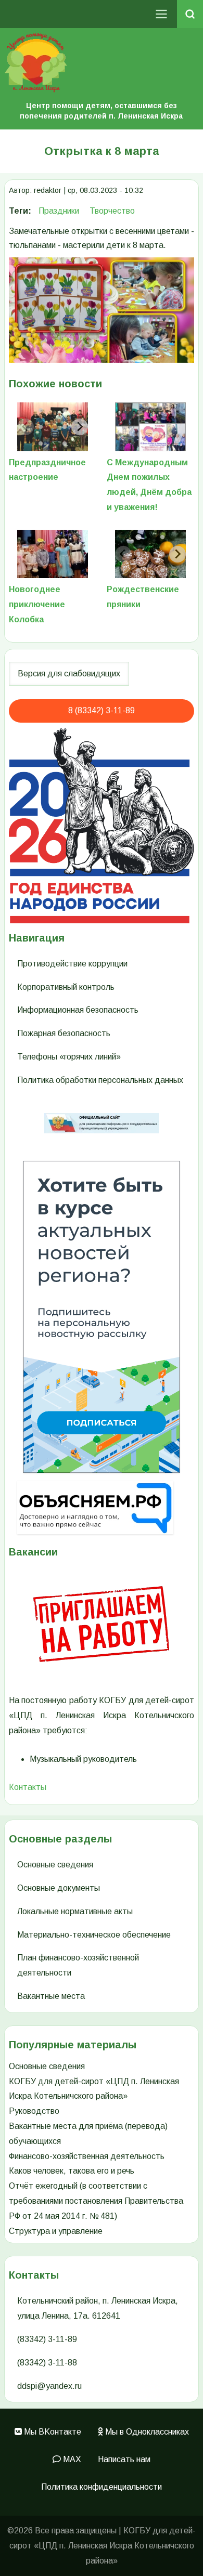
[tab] (41, 410)
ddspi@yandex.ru (49, 2386)
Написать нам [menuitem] (124, 2459)
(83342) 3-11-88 (47, 2363)
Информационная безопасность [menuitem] (78, 1010)
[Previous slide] (26, 427)
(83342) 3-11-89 (47, 2339)
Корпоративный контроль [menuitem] (66, 987)
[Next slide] (80, 427)
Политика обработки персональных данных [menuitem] (100, 1080)
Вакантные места (51, 1996)
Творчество (112, 211)
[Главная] (102, 63)
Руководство (34, 2111)
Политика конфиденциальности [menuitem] (102, 2487)
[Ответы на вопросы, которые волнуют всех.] (102, 1508)
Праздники (59, 211)
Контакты (28, 1787)
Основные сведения (55, 1865)
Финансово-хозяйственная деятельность (87, 2156)
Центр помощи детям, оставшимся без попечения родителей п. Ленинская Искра (101, 111)
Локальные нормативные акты (75, 1911)
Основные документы (59, 1888)
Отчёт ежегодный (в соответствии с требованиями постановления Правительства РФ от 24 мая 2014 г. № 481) (96, 2201)
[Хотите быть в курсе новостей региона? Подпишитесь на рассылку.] (102, 1317)
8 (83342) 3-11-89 (102, 710)
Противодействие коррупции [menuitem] (72, 964)
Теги (18, 211)
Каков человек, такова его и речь (72, 2171)
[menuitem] (48, 2432)
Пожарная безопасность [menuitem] (64, 1033)
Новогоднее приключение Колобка (37, 604)
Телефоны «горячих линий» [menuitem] (69, 1057)
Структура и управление (56, 2231)
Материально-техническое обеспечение (94, 1935)
